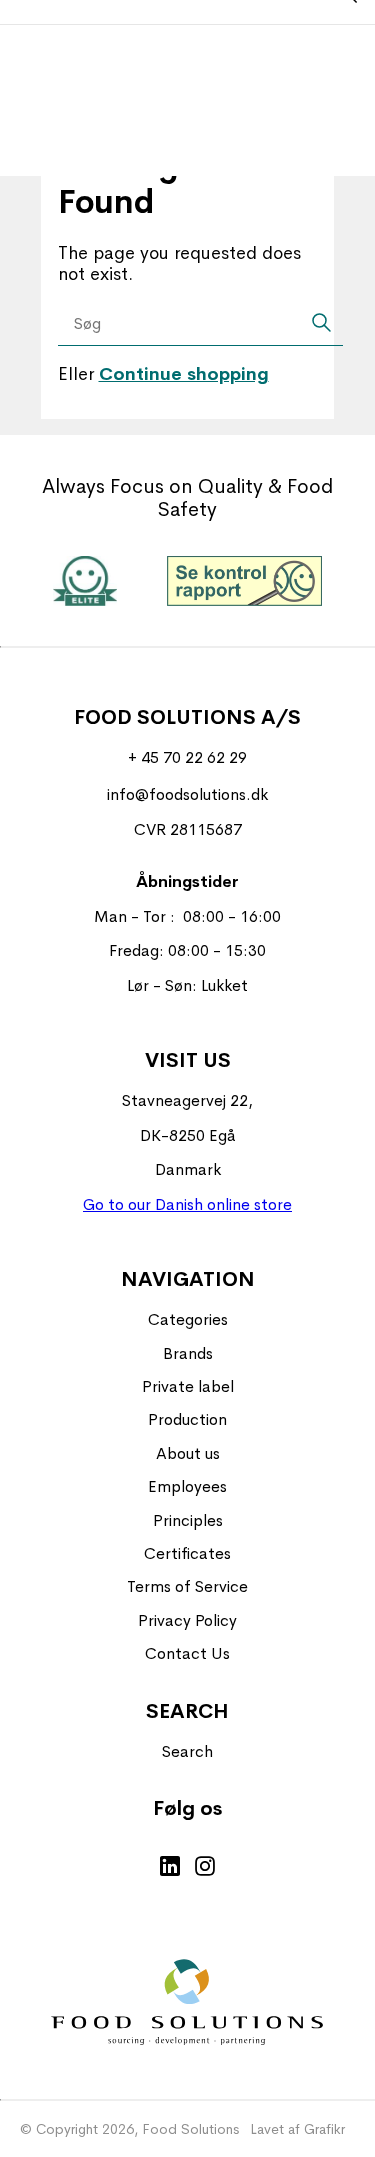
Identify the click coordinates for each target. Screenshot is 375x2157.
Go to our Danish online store (187, 1204)
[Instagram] (205, 1868)
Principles (188, 1520)
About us (188, 1453)
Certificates (187, 1553)
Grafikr (324, 2129)
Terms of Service (187, 1586)
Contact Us (187, 1653)
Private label (188, 1386)
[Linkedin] (170, 1868)
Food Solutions (190, 2129)
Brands (188, 1353)
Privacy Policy (187, 1620)
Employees (187, 1486)
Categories (188, 1319)
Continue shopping (184, 374)
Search (187, 1751)
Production (187, 1419)
